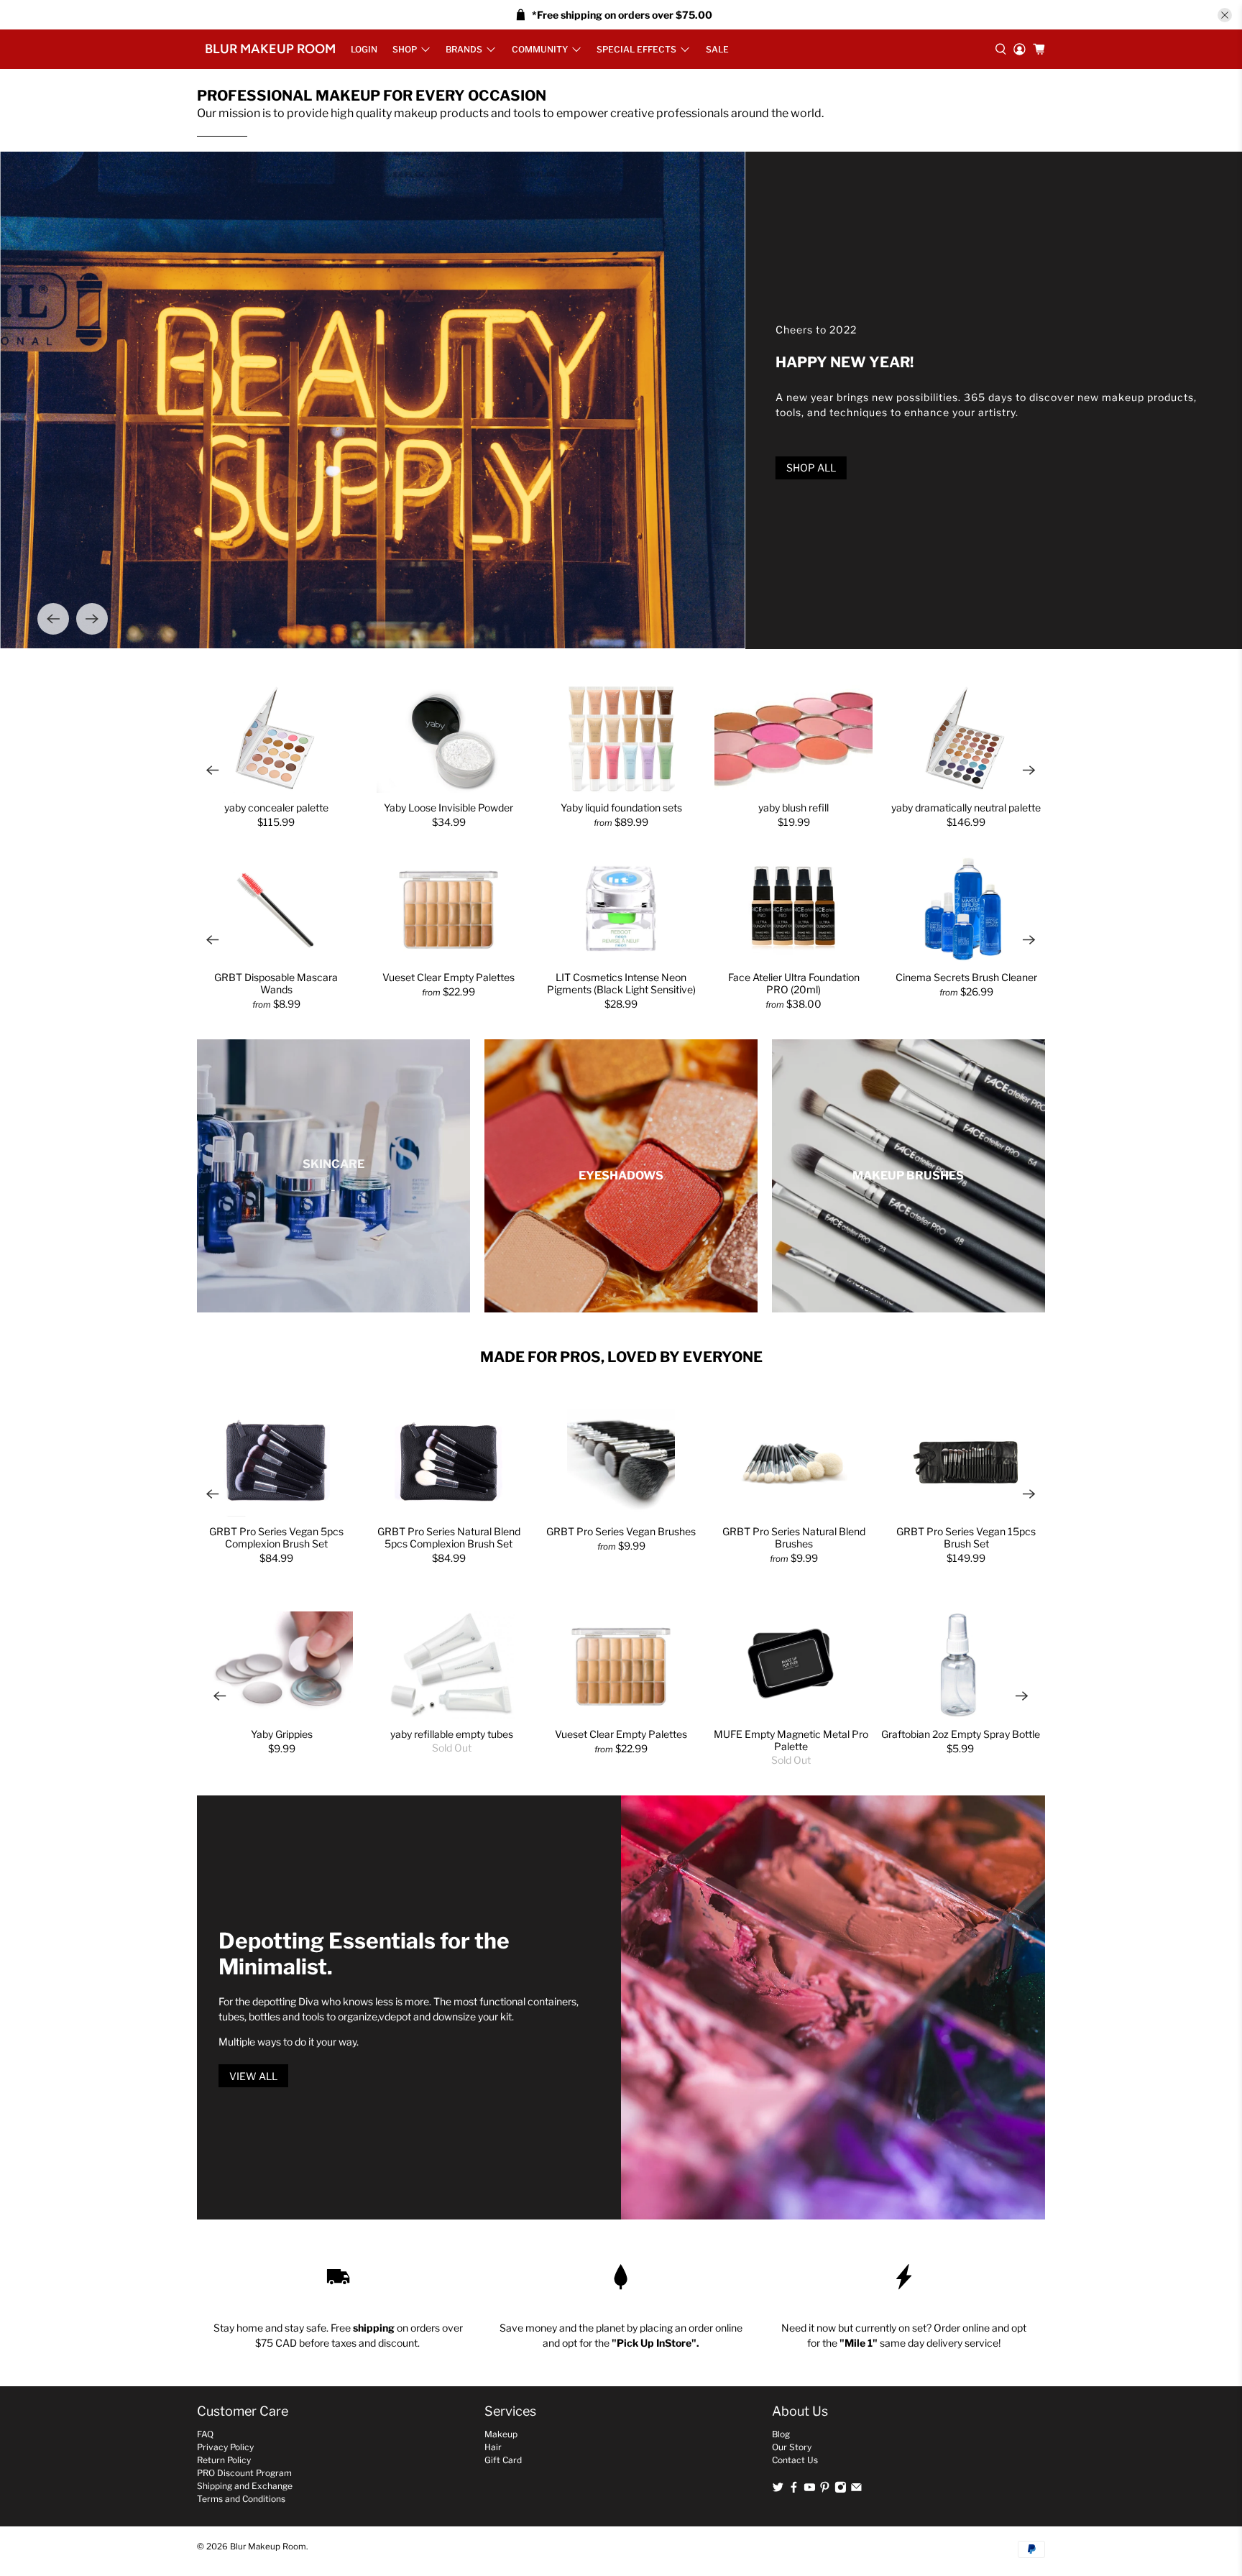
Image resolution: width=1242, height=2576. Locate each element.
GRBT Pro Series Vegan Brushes (621, 1531)
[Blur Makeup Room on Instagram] (841, 2490)
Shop (405, 49)
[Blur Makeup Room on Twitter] (778, 2490)
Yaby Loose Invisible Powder (448, 808)
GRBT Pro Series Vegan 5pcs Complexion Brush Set (276, 1537)
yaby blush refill (793, 808)
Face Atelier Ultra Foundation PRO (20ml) (794, 983)
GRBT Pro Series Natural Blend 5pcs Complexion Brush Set (449, 1537)
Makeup (501, 2434)
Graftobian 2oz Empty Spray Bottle (961, 1734)
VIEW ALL (253, 2076)
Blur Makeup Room (270, 49)
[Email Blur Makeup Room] (856, 2490)
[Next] (92, 619)
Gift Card (503, 2460)
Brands (464, 49)
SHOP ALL (811, 468)
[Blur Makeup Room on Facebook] (794, 2490)
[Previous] (53, 619)
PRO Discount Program (244, 2473)
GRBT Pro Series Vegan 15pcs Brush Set (966, 1537)
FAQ (205, 2434)
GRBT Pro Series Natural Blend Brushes (794, 1537)
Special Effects (636, 49)
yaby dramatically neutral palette (966, 808)
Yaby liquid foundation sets (621, 808)
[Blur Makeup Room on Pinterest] (825, 2490)
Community (540, 49)
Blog (781, 2434)
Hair (493, 2447)
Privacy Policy (225, 2447)
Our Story (792, 2447)
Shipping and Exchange (245, 2486)
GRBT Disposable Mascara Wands (276, 983)
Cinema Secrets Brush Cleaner (966, 977)
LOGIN (364, 49)
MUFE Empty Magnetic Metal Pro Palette (791, 1740)
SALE (717, 49)
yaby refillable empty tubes (452, 1734)
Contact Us (795, 2460)
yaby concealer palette (276, 808)
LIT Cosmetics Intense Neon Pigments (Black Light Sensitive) (621, 983)
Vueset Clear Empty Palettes (448, 977)
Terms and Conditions (241, 2499)
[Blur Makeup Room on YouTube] (810, 2490)
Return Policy (224, 2460)
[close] (1225, 15)
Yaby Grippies (282, 1734)
